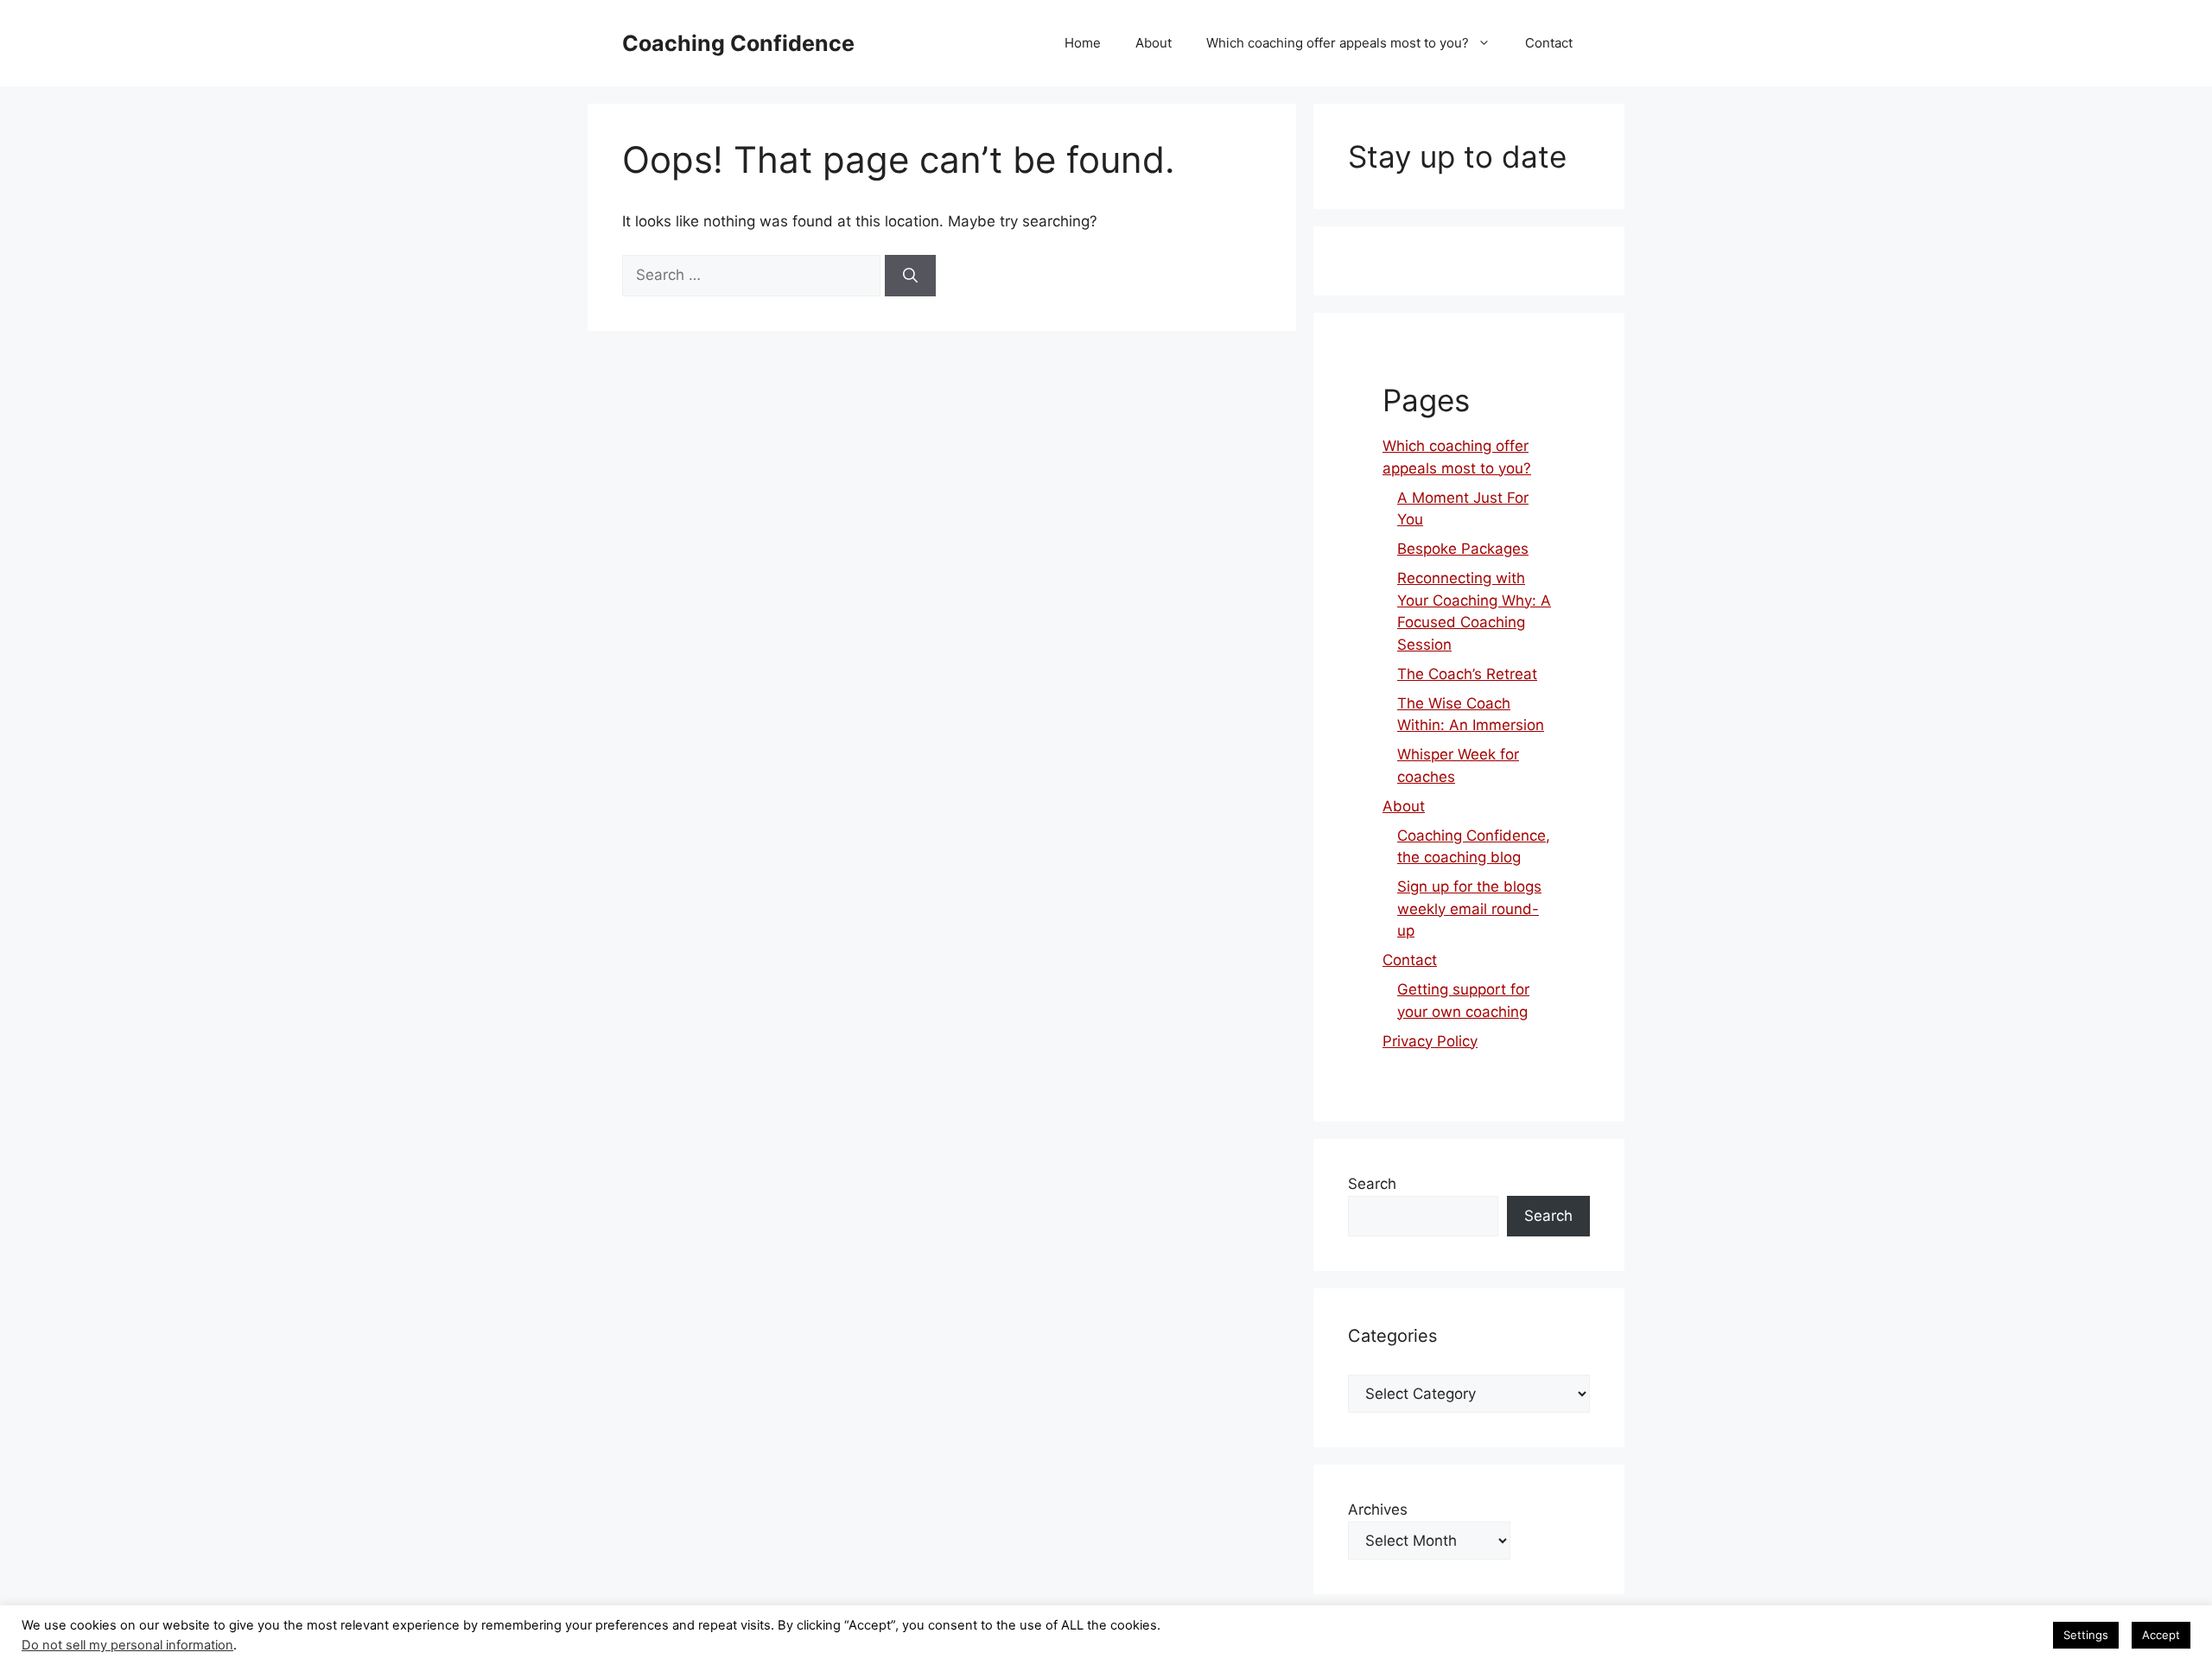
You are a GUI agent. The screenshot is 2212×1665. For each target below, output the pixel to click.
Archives (1378, 1509)
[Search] (910, 276)
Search (1372, 1184)
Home (1083, 43)
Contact (1549, 43)
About (1154, 43)
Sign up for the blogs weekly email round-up (1469, 909)
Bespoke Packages (1463, 549)
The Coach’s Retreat (1467, 674)
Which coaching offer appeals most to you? (1338, 43)
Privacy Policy (1430, 1041)
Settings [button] (2086, 1635)
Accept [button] (2161, 1635)
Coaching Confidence (738, 43)
